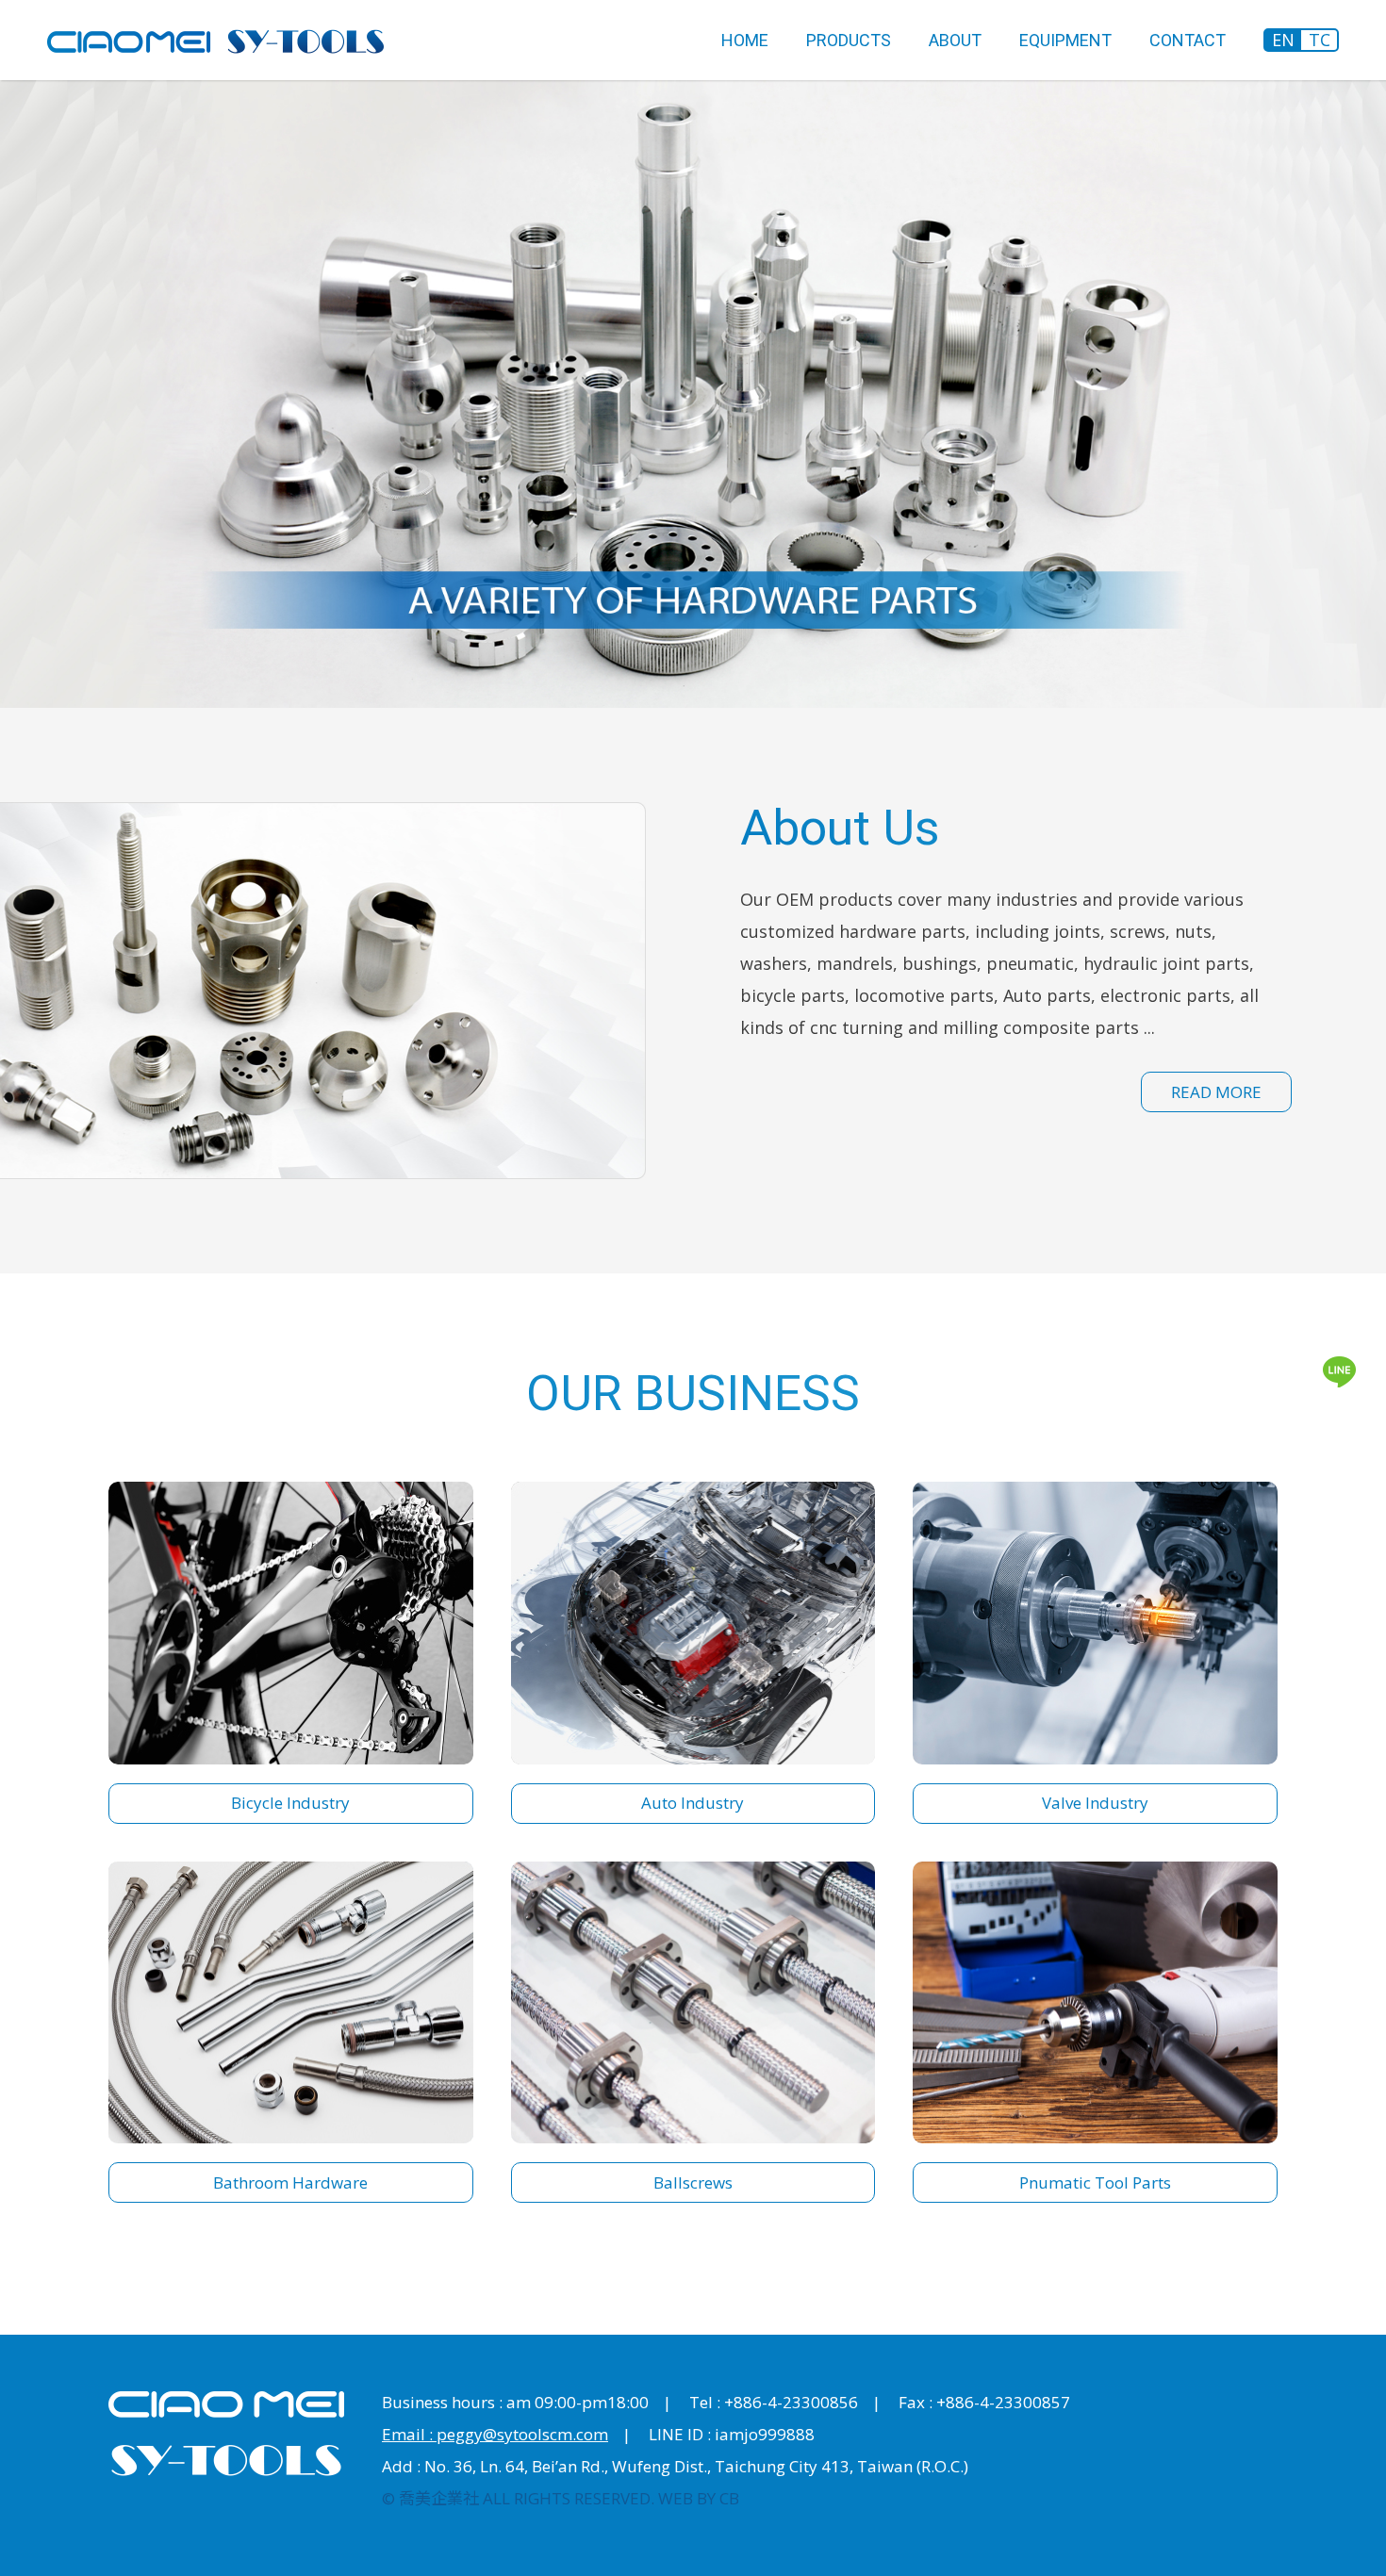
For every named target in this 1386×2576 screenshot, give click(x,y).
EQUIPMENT (1065, 40)
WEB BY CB (699, 2498)
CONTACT (1188, 40)
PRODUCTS (849, 40)
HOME (745, 40)
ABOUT (955, 40)
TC (1320, 40)
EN (1283, 40)
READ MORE (1216, 1092)
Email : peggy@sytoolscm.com (495, 2434)
